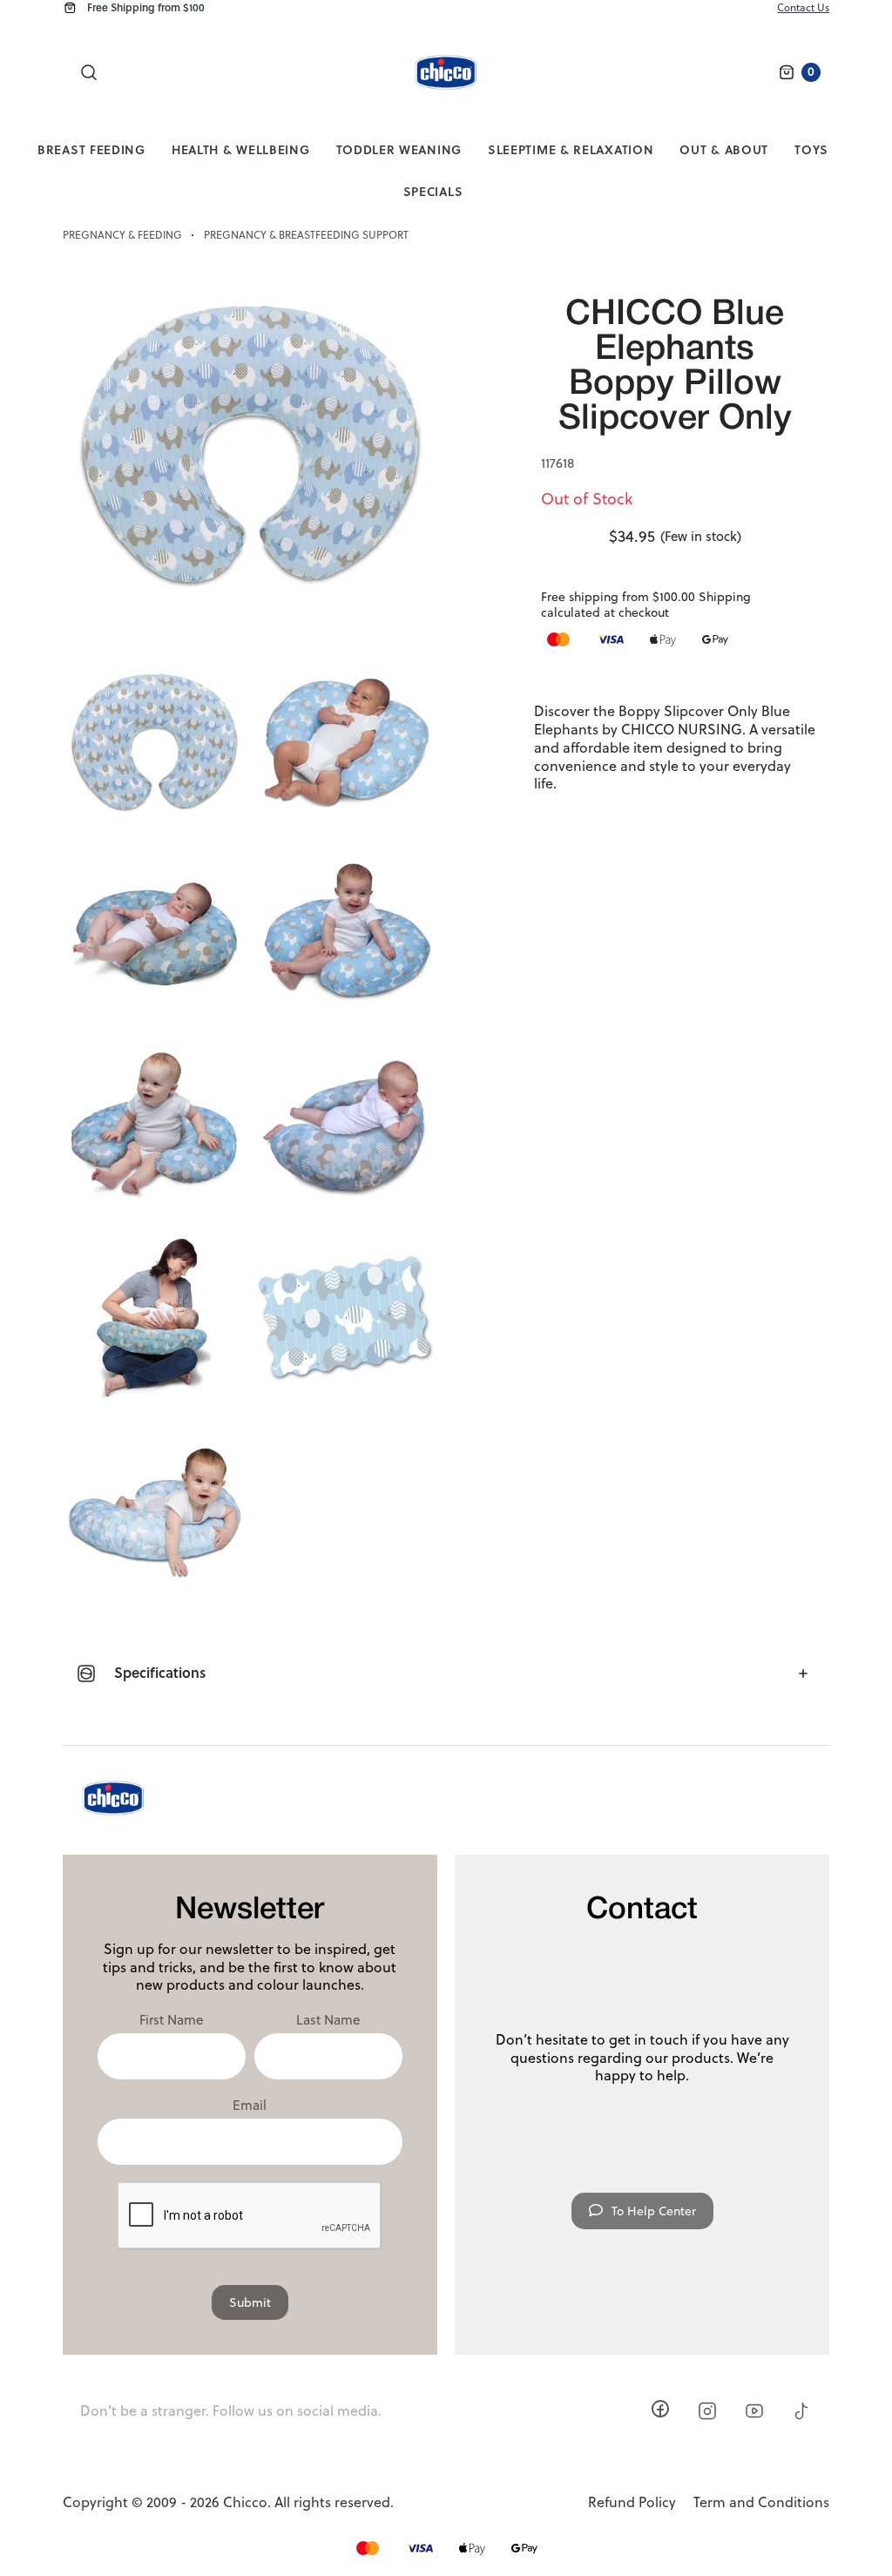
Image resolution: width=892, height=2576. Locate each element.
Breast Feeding (91, 149)
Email (250, 2106)
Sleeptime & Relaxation (571, 149)
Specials (433, 191)
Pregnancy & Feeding (122, 235)
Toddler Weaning (399, 149)
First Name (171, 2020)
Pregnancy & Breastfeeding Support (306, 235)
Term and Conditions (761, 2502)
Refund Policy (632, 2502)
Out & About (724, 149)
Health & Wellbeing (241, 149)
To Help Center (654, 2211)
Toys (811, 149)
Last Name (328, 2020)
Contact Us (803, 7)
